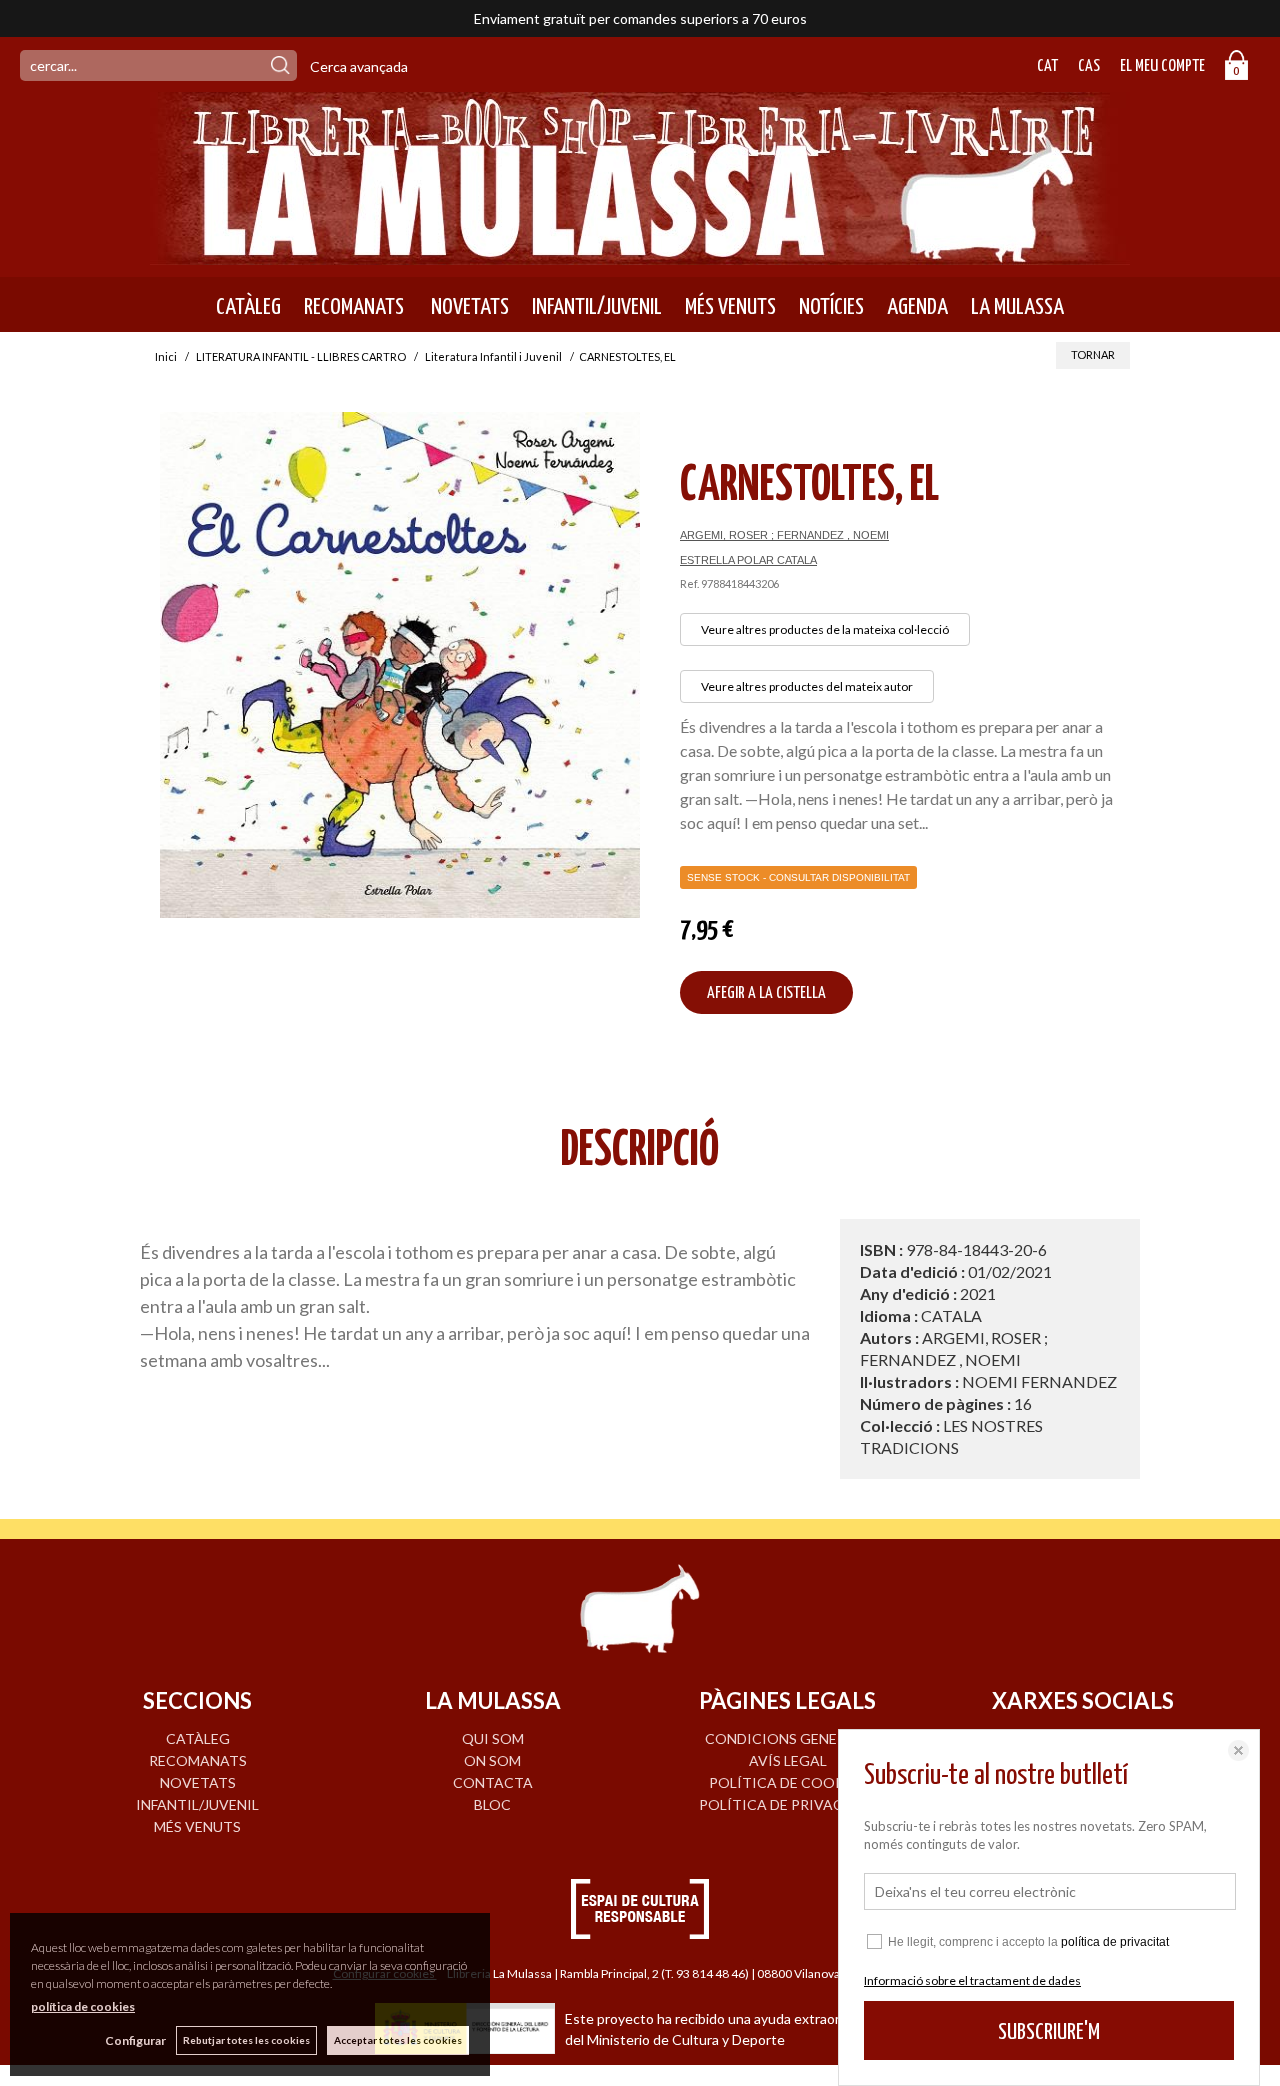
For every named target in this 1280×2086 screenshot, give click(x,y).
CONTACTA (493, 1782)
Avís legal (788, 1760)
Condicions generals (788, 1738)
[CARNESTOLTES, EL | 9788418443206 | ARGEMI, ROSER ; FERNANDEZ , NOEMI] (400, 665)
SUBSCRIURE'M (1049, 2032)
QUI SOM (493, 1738)
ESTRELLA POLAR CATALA (748, 560)
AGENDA (917, 307)
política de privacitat (1115, 1942)
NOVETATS (468, 307)
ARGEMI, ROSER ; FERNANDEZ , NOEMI (784, 535)
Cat (1047, 66)
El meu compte (1162, 66)
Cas (1089, 66)
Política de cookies (787, 1782)
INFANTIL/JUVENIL (597, 307)
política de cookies (83, 2006)
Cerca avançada (359, 66)
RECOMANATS (354, 307)
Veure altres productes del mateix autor (807, 686)
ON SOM (492, 1760)
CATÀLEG (248, 307)
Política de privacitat (787, 1804)
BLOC (492, 1804)
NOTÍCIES (831, 307)
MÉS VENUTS (730, 307)
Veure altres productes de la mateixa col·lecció (825, 629)
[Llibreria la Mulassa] (640, 252)
